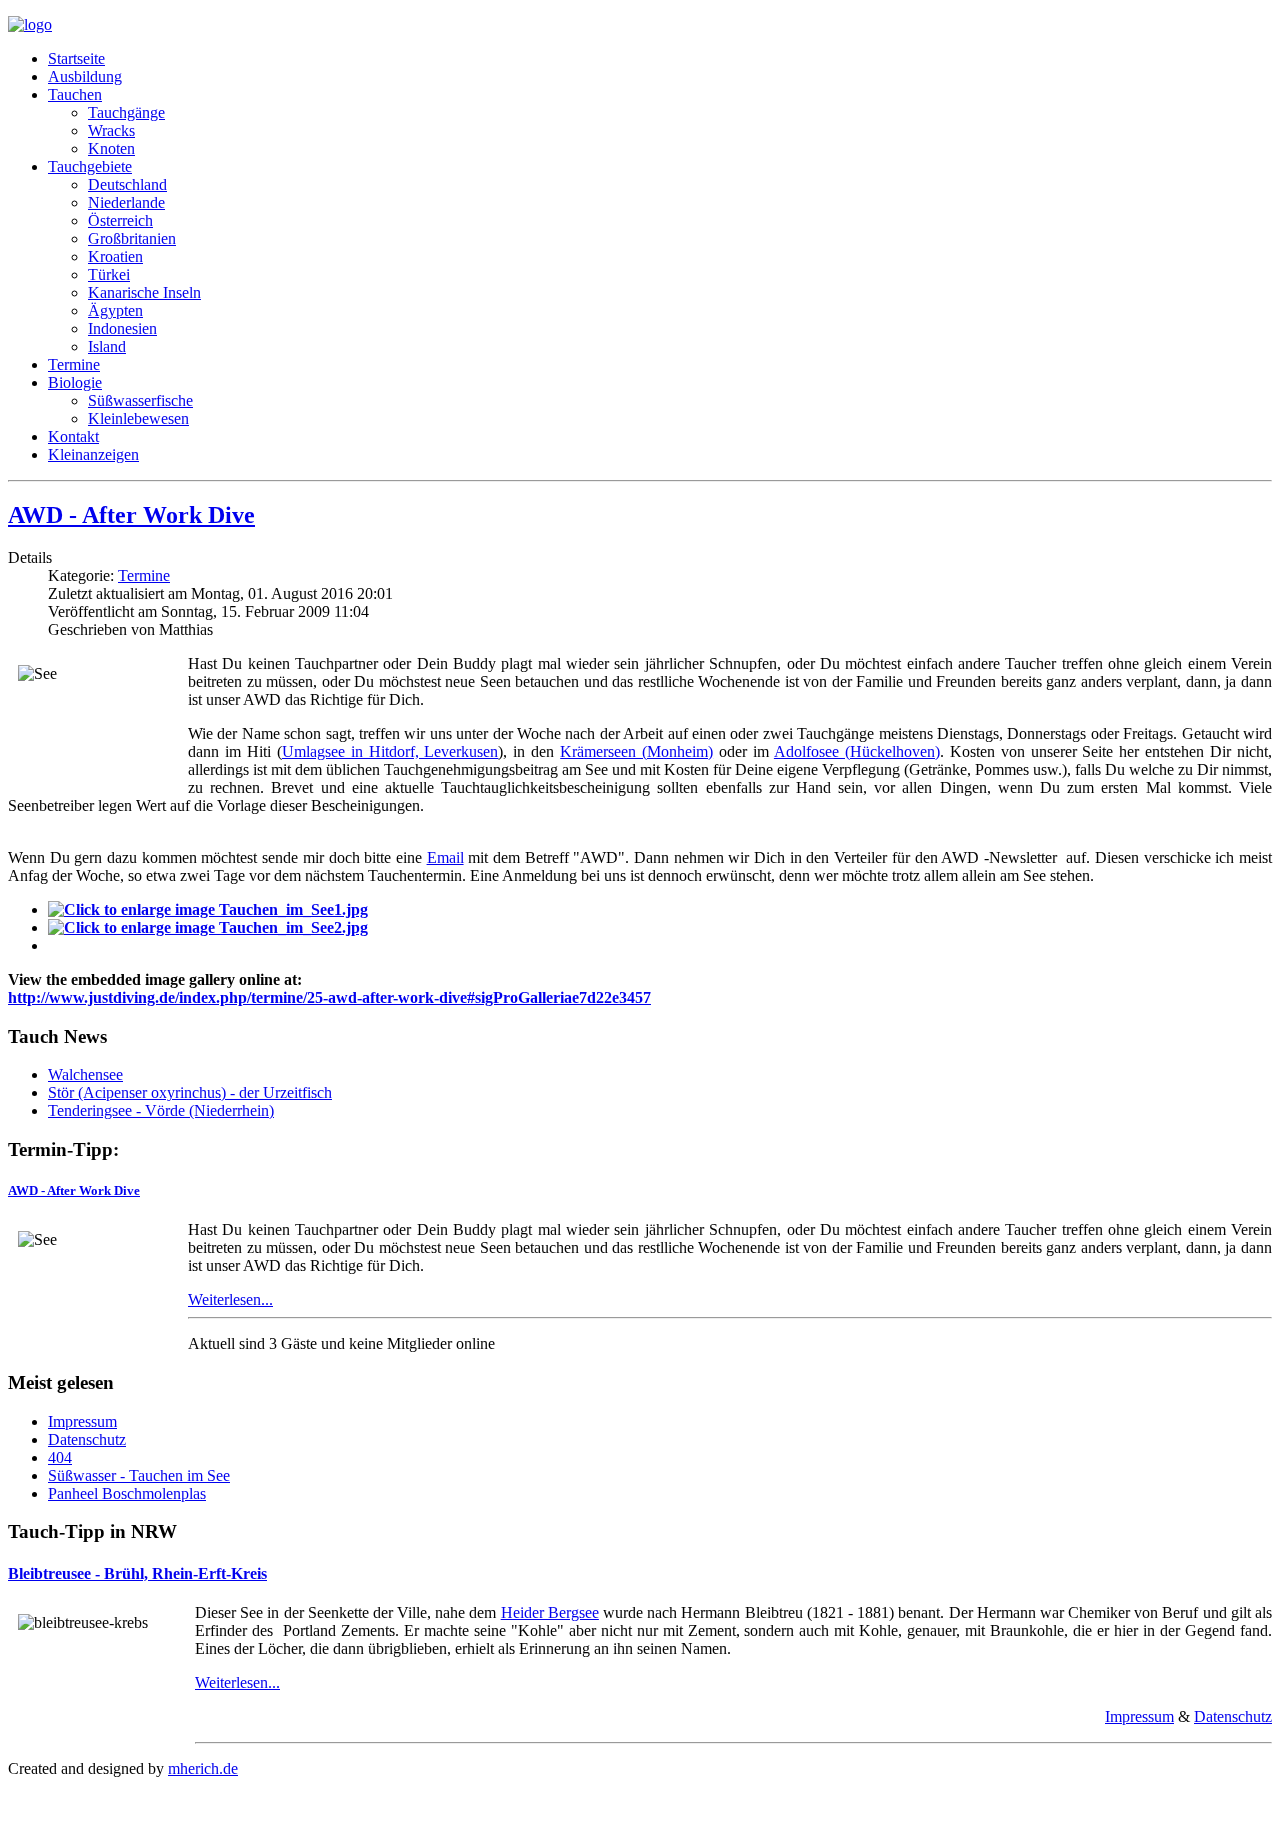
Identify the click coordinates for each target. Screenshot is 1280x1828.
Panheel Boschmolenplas (127, 1493)
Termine (74, 364)
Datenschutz (87, 1439)
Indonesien (122, 328)
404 (60, 1457)
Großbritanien (132, 238)
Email (445, 857)
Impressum (82, 1421)
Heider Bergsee (550, 1612)
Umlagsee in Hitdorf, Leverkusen (390, 751)
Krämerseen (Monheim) (636, 751)
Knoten (111, 148)
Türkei (109, 274)
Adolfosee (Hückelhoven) (857, 751)
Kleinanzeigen (93, 454)
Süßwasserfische (140, 400)
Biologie (75, 382)
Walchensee (85, 1074)
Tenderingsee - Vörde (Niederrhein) (161, 1110)
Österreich (120, 220)
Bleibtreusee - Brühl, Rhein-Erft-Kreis (137, 1573)
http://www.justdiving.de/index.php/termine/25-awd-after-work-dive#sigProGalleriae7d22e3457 (329, 997)
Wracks (111, 130)
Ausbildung (85, 76)
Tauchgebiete (90, 166)
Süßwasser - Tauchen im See (139, 1475)
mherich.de (203, 1768)
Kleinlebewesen (138, 418)
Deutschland (127, 184)
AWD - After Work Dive (131, 515)
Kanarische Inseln (144, 292)
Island (107, 346)
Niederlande (126, 202)
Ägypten (115, 310)
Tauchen (75, 94)
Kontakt (73, 436)
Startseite (76, 58)
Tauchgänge (126, 112)
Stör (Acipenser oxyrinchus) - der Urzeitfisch (190, 1092)
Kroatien (115, 256)
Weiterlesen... (230, 1299)
